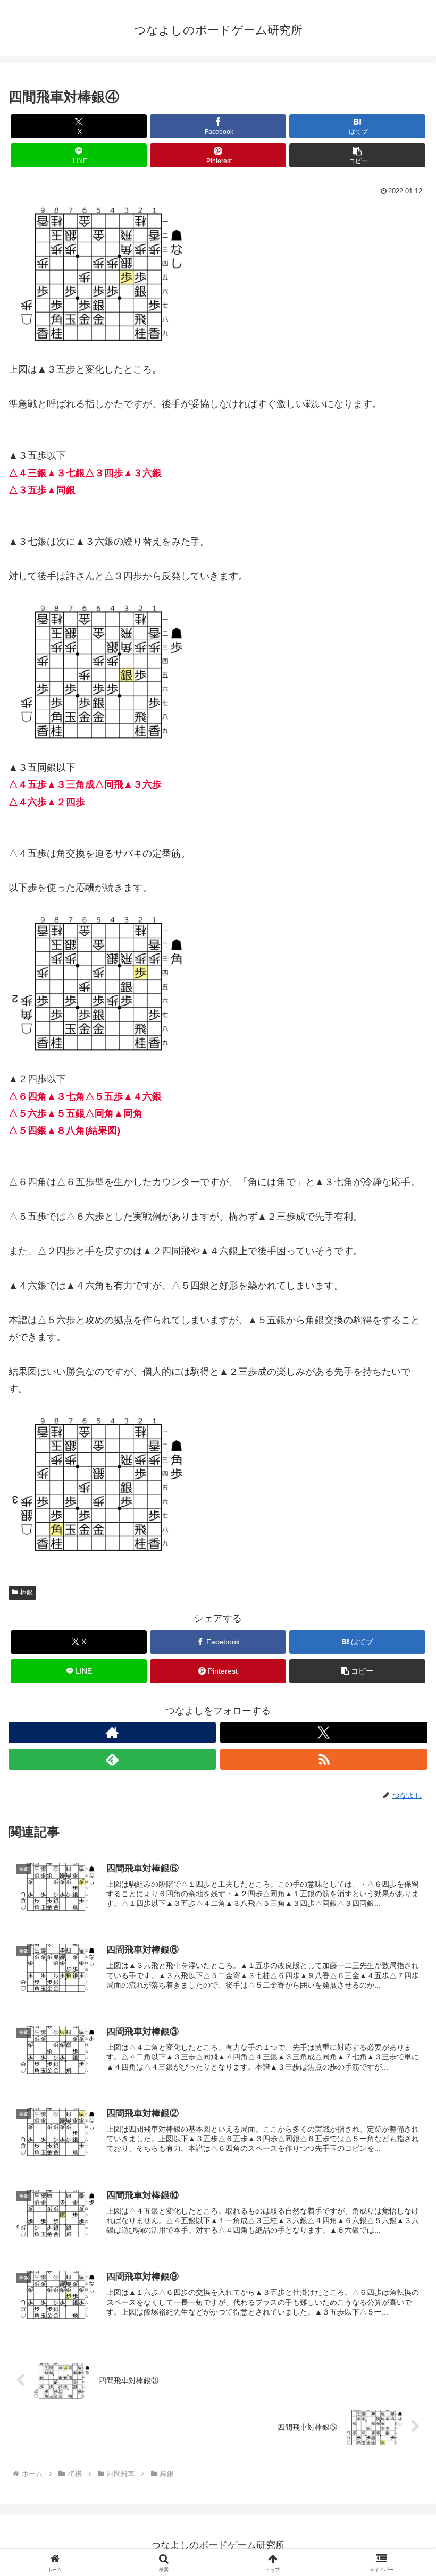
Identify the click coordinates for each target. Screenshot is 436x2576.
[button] (357, 155)
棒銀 (27, 1592)
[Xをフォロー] (324, 1733)
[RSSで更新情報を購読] (324, 1759)
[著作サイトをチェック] (112, 1733)
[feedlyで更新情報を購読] (112, 1759)
